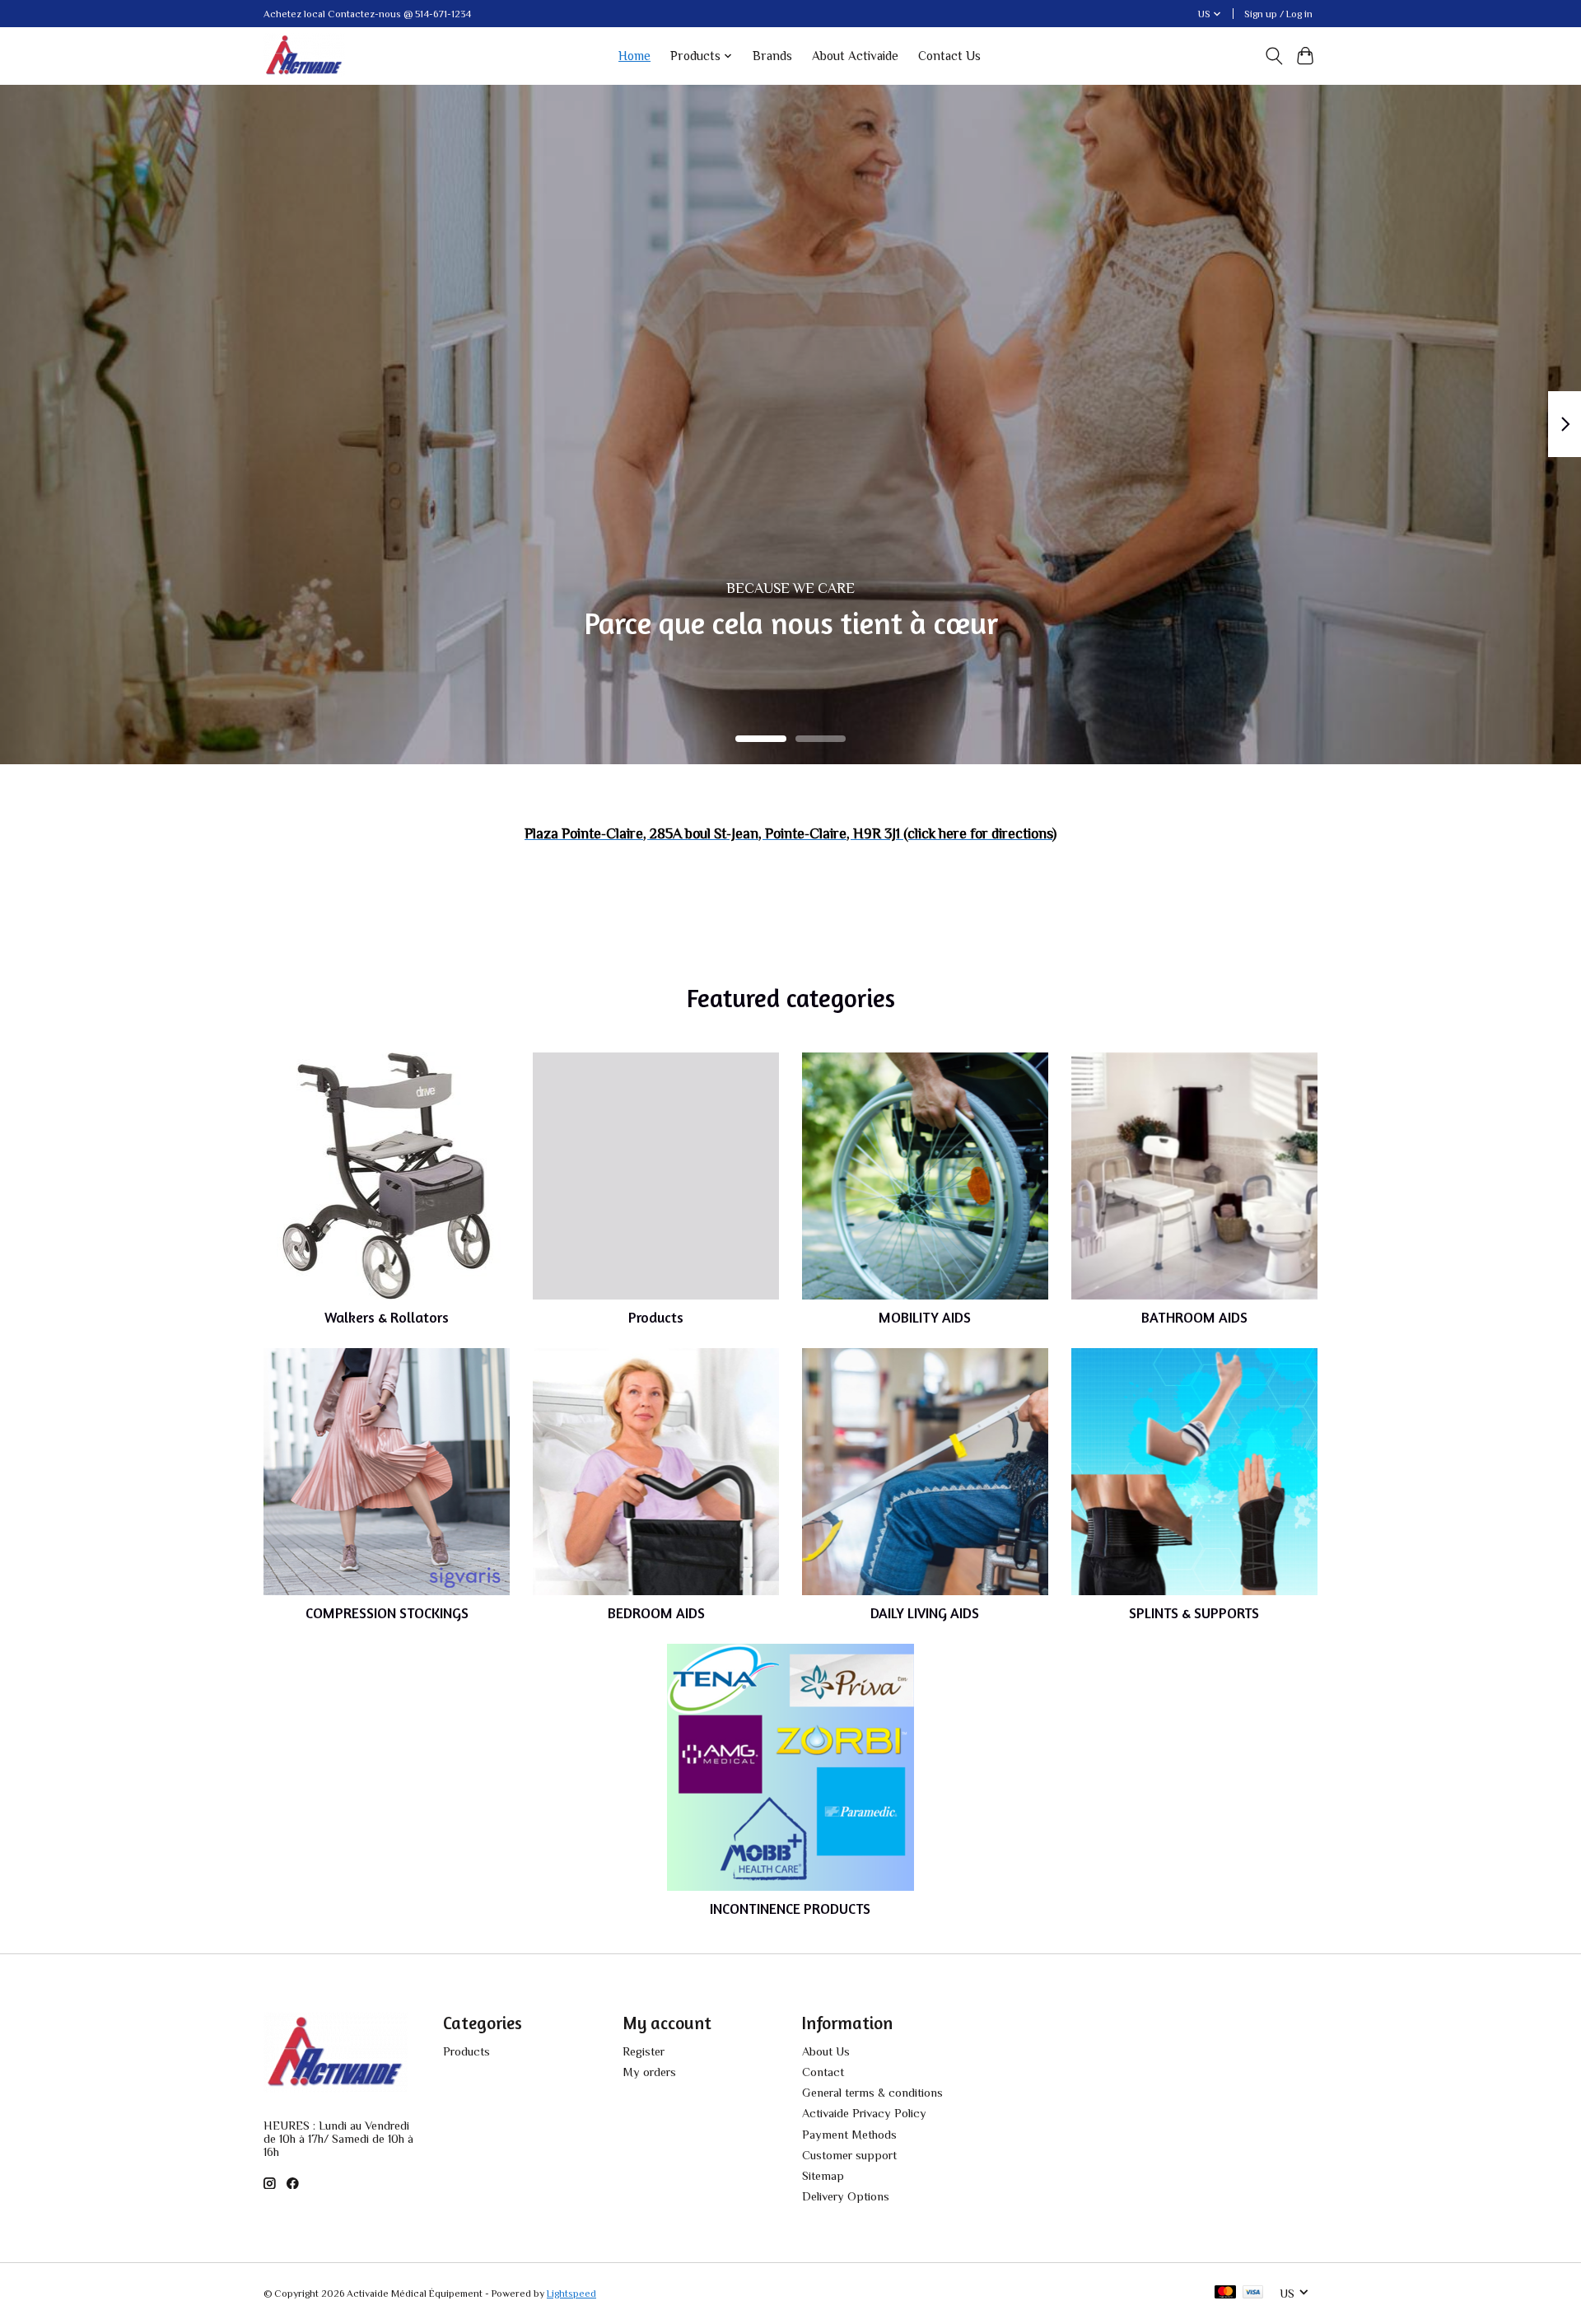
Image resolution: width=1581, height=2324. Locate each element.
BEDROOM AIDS (656, 1613)
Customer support (849, 2155)
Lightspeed (571, 2294)
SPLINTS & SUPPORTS (1194, 1613)
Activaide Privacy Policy (864, 2113)
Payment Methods (849, 2135)
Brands (772, 56)
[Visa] (1253, 2293)
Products (656, 1317)
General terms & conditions (872, 2093)
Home (634, 56)
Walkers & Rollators (387, 1317)
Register (644, 2051)
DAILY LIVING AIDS (925, 1613)
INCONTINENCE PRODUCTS (790, 1909)
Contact (823, 2072)
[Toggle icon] (1273, 56)
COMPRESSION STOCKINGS (387, 1613)
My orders (649, 2072)
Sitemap (823, 2176)
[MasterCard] (1225, 2293)
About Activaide (855, 56)
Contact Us (949, 56)
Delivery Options (846, 2196)
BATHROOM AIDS (1194, 1317)
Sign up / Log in (1278, 14)
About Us (826, 2051)
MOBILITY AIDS (925, 1317)
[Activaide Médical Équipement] (304, 56)
